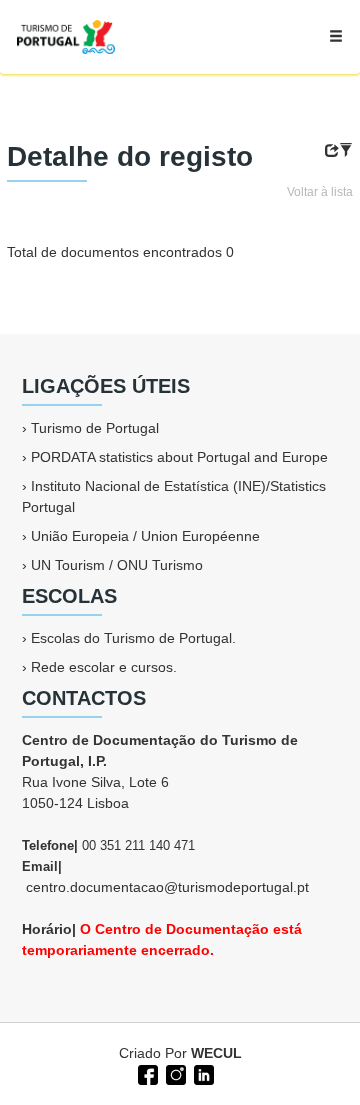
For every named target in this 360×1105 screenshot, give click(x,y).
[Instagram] (174, 1073)
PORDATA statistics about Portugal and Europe (179, 457)
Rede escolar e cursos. (104, 667)
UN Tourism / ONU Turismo (117, 565)
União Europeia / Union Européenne (145, 536)
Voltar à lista (320, 192)
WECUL (216, 1053)
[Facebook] (146, 1073)
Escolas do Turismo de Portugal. (133, 638)
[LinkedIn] (202, 1073)
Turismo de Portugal (95, 428)
